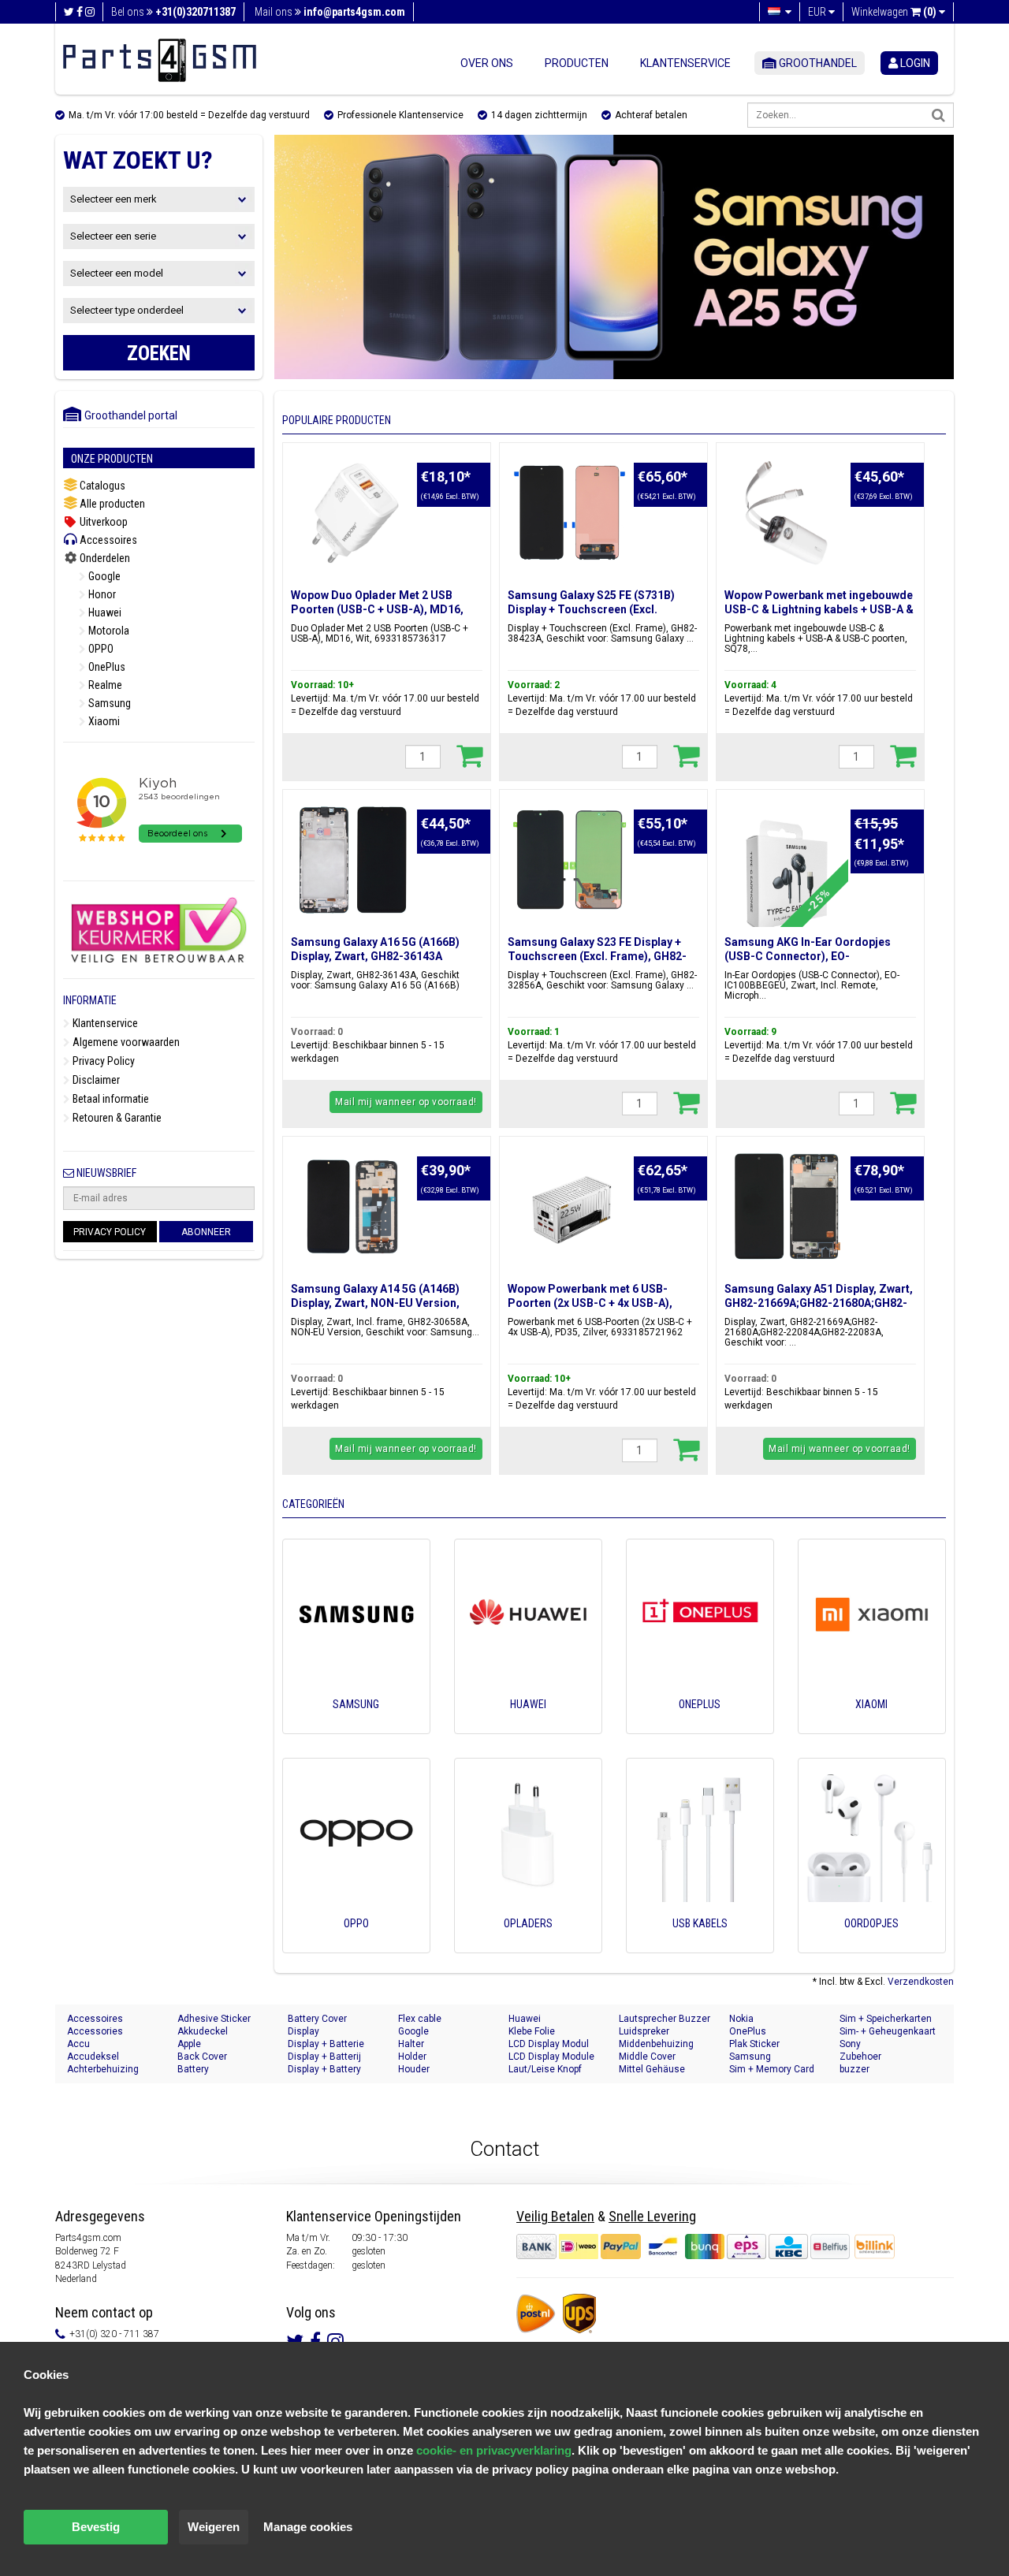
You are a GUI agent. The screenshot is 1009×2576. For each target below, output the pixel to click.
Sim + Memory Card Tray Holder (772, 2070)
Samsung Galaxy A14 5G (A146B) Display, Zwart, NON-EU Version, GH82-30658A (375, 1303)
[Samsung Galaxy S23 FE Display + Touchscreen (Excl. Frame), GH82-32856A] (570, 860)
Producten (577, 63)
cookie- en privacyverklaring (494, 2450)
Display (303, 2031)
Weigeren (214, 2527)
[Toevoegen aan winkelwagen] (469, 755)
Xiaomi (103, 721)
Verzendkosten (921, 1982)
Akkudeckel (203, 2031)
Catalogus (101, 486)
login (914, 63)
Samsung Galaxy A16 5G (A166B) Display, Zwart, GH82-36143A (375, 949)
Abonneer (206, 1232)
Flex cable (420, 2019)
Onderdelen (104, 558)
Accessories (95, 2031)
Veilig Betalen (555, 2216)
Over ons (487, 63)
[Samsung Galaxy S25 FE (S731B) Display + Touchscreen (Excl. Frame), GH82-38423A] (570, 513)
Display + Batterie (326, 2044)
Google (103, 576)
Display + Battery (324, 2069)
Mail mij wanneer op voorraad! (406, 1102)
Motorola (108, 631)
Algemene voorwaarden (125, 1042)
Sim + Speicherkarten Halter (886, 2019)
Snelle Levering (652, 2216)
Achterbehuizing (103, 2069)
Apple (189, 2044)
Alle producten (111, 504)
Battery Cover (317, 2019)
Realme (104, 685)
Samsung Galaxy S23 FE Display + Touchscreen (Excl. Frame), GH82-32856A (597, 956)
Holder (412, 2057)
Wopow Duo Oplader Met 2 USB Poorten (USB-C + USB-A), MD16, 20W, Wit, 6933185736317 (377, 609)
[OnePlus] (700, 1726)
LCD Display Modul (549, 2044)
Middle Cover (647, 2057)
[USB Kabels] (700, 1945)
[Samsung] (356, 1726)
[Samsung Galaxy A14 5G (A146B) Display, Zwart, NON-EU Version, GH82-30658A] (353, 1207)
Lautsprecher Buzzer (665, 2019)
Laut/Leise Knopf (545, 2069)
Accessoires (107, 540)
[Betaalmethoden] (684, 2246)
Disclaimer (95, 1080)
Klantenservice (685, 63)
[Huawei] (528, 1726)
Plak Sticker (754, 2044)
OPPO (100, 649)
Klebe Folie (532, 2031)
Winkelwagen (894, 12)
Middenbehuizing (656, 2044)
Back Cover (202, 2057)
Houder (414, 2069)
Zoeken (159, 354)
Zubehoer (860, 2057)
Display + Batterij (324, 2057)
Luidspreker (644, 2031)
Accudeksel (93, 2057)
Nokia (741, 2019)
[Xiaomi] (872, 1726)
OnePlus (106, 667)
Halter (411, 2044)
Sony (850, 2044)
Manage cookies (308, 2527)
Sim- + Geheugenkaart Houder (888, 2032)
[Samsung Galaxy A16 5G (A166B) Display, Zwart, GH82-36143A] (353, 860)
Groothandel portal (127, 415)
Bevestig (96, 2527)
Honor (101, 594)
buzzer (854, 2069)
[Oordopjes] (872, 1945)
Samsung (108, 703)
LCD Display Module (551, 2057)
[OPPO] (356, 1945)
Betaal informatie (110, 1099)
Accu (78, 2044)
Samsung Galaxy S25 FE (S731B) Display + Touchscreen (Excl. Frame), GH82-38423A (591, 609)
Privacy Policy (102, 1061)
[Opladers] (528, 1945)
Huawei (104, 612)
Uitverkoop (102, 522)
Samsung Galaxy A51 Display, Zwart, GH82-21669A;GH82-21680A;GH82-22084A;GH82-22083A (819, 1303)
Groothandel (817, 63)
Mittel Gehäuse (652, 2069)
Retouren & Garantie (116, 1118)
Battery (193, 2069)
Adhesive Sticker (214, 2019)
